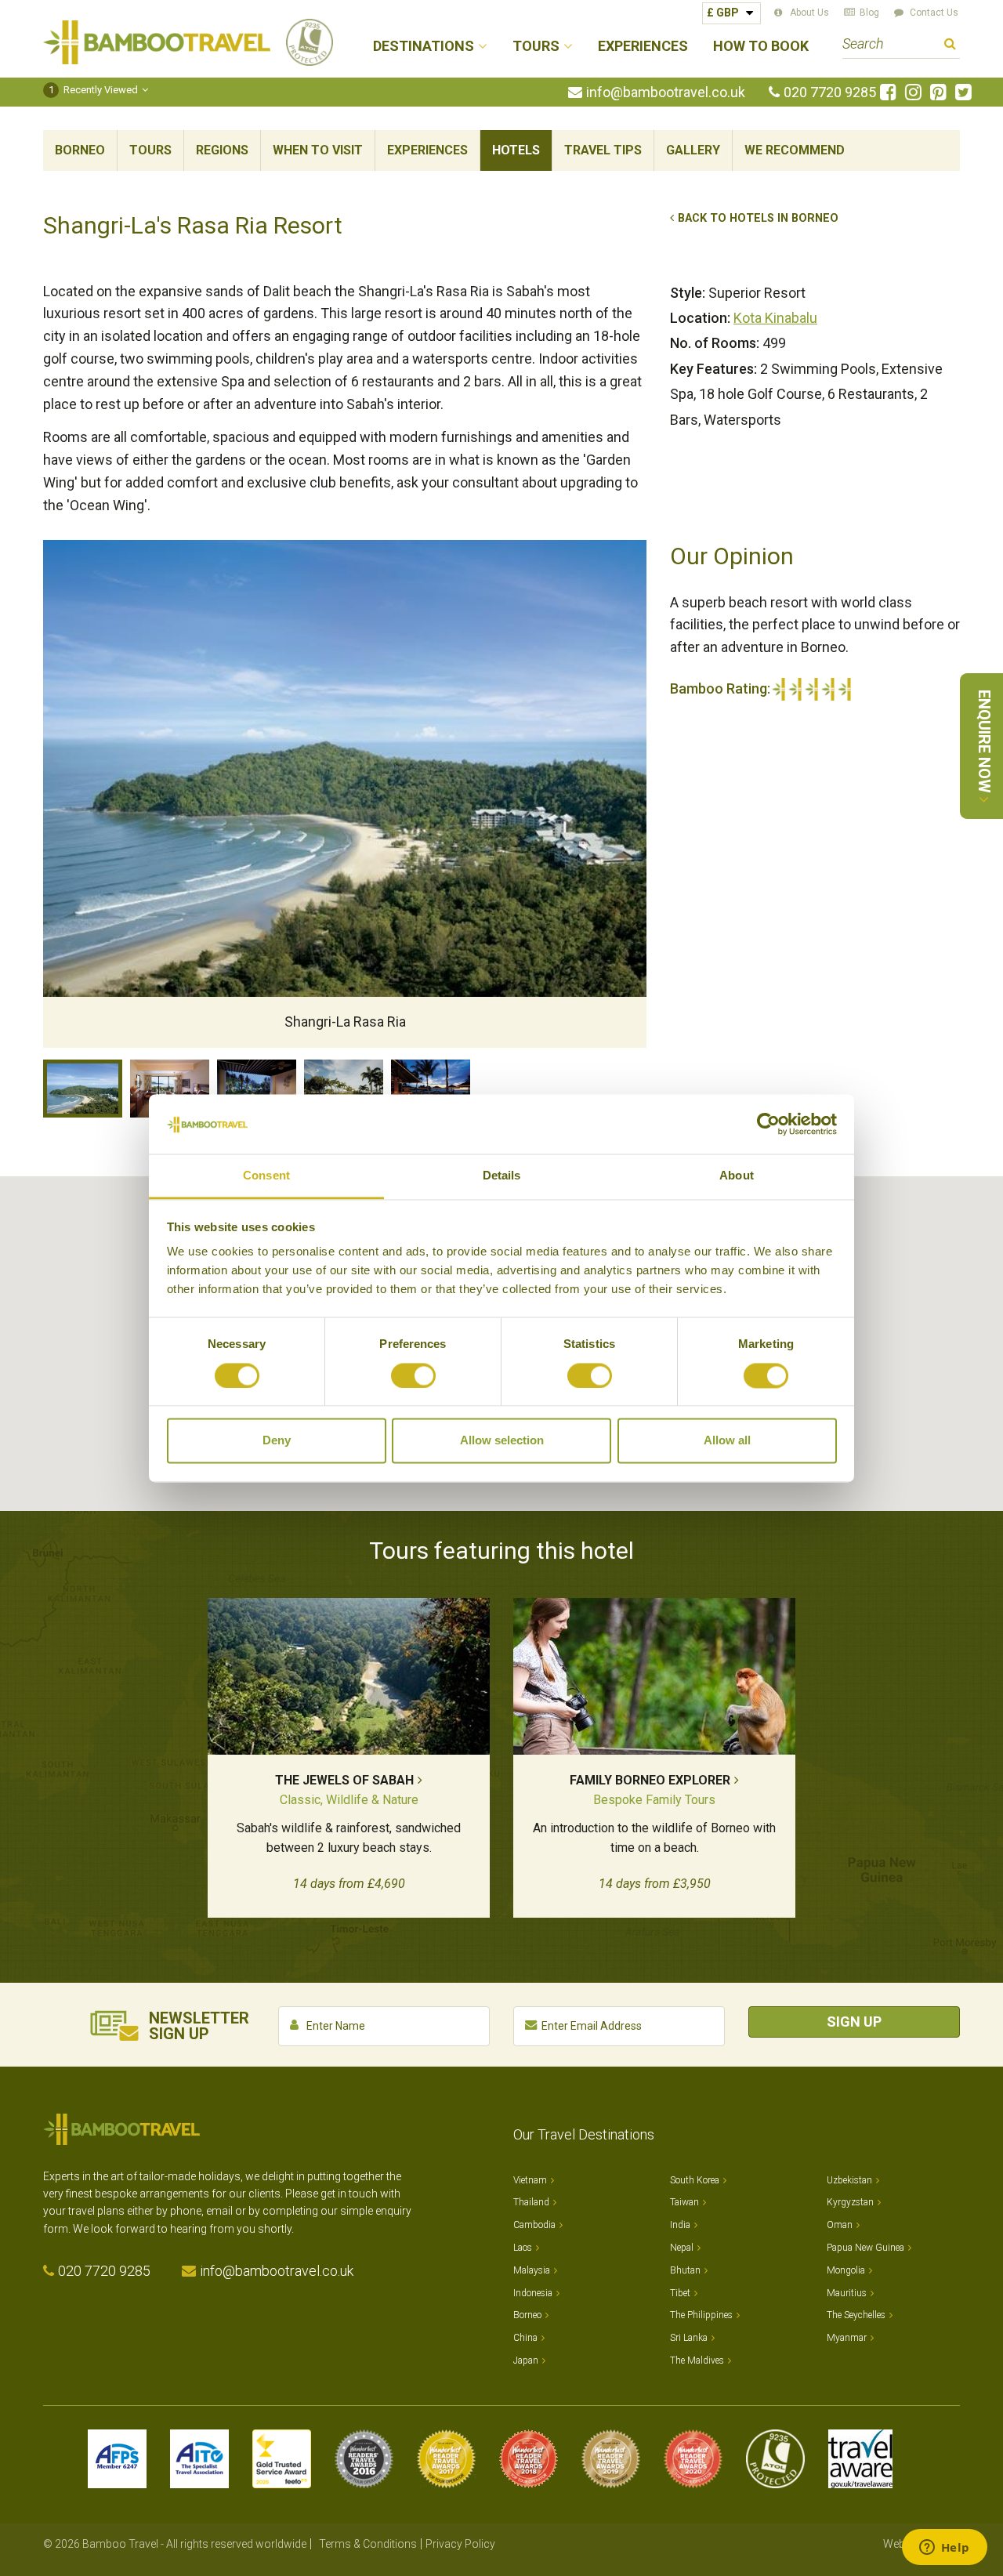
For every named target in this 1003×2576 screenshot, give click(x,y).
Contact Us (934, 13)
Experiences (643, 47)
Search (950, 46)
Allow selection (502, 1441)
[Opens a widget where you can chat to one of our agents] (944, 2549)
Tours (150, 150)
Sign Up (854, 2022)
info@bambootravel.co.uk (666, 92)
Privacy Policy (460, 2544)
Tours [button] (536, 47)
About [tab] (737, 1176)
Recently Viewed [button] (94, 90)
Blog (869, 13)
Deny (277, 1441)
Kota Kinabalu (775, 318)
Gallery (693, 150)
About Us (809, 13)
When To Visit (318, 150)
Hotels (516, 150)
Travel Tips (603, 150)
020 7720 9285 (830, 92)
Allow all (727, 1441)
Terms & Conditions (368, 2544)
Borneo (80, 150)
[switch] (413, 1375)
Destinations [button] (424, 47)
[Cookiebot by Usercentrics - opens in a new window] (768, 1124)
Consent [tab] (266, 1176)
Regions (222, 150)
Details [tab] (502, 1176)
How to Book (761, 47)
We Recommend (795, 150)
